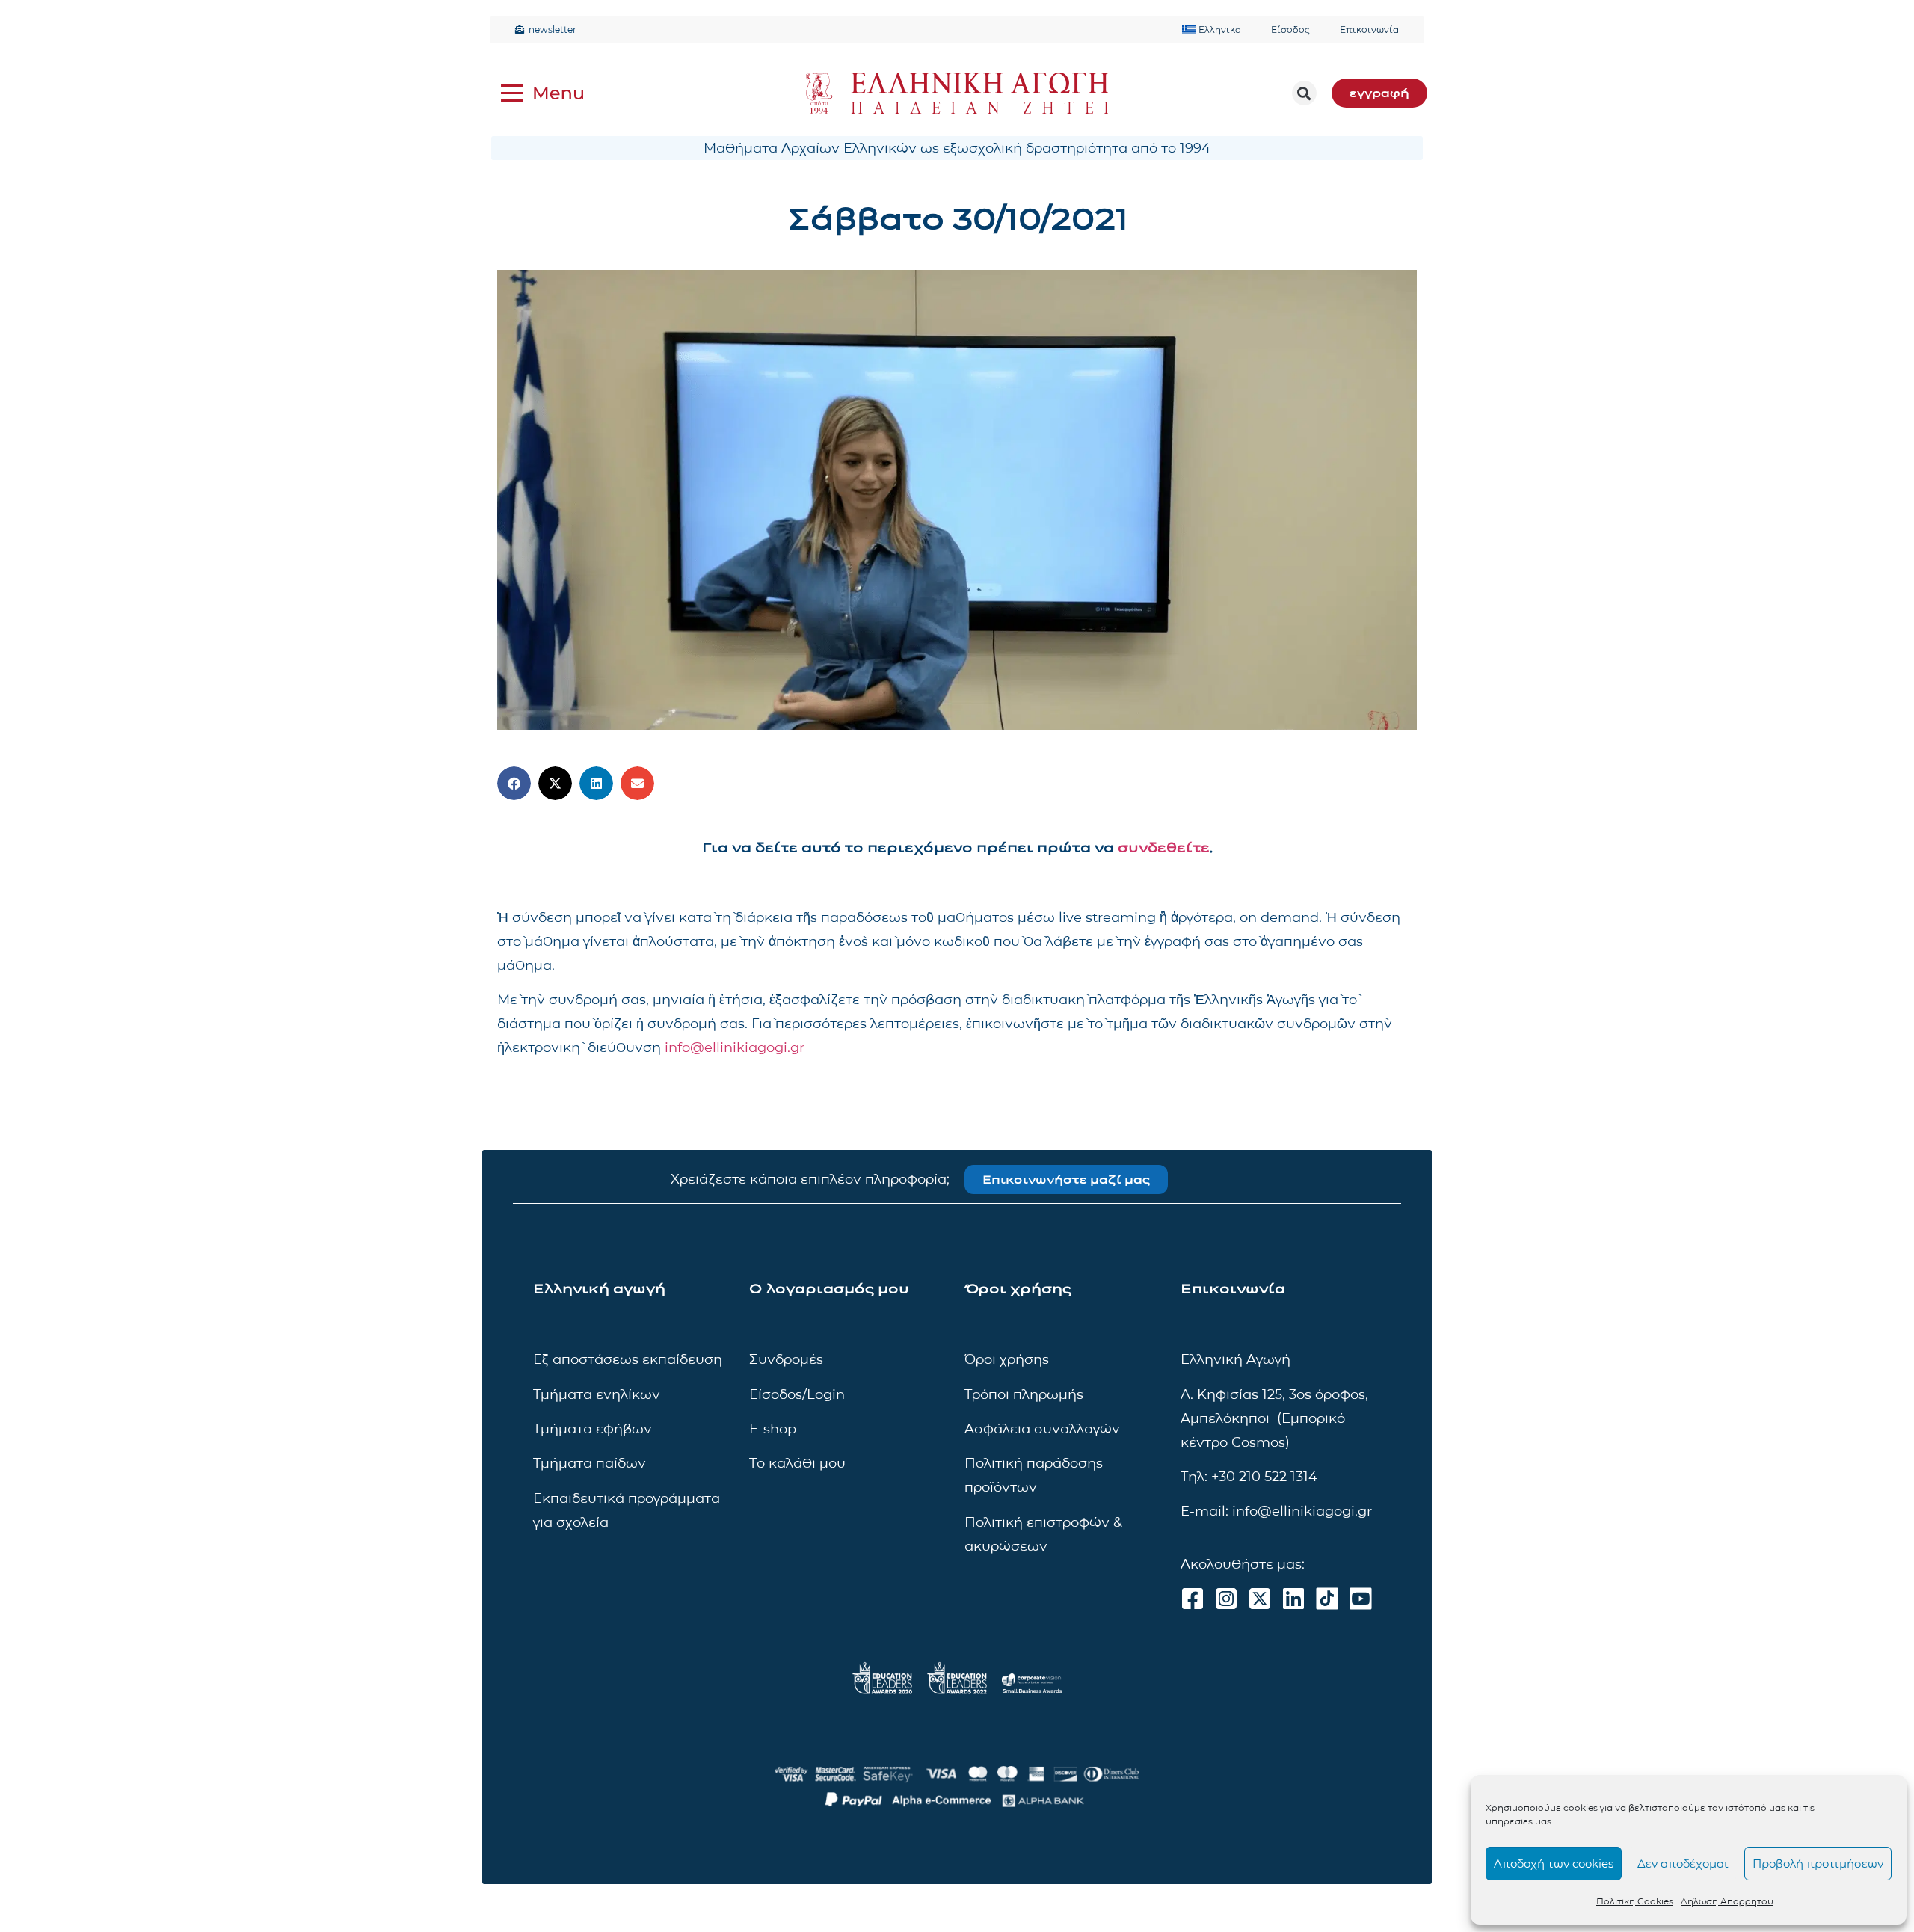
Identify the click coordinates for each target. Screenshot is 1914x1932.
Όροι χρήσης (1007, 1359)
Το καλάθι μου (797, 1463)
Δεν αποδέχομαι (1683, 1864)
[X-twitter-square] (1260, 1599)
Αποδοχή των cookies (1554, 1864)
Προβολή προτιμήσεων (1818, 1864)
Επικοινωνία (1369, 30)
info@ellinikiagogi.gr (735, 1047)
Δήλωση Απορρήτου (1727, 1901)
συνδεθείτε (1164, 848)
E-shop (773, 1429)
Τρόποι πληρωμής (1024, 1394)
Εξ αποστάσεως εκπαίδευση (628, 1359)
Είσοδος (1290, 30)
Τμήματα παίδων (590, 1463)
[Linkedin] (1293, 1599)
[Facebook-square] (1193, 1599)
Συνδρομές (786, 1359)
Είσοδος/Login (797, 1394)
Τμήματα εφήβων (593, 1429)
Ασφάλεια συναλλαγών (1042, 1429)
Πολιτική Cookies (1635, 1901)
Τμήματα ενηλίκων (597, 1394)
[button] (1304, 93)
